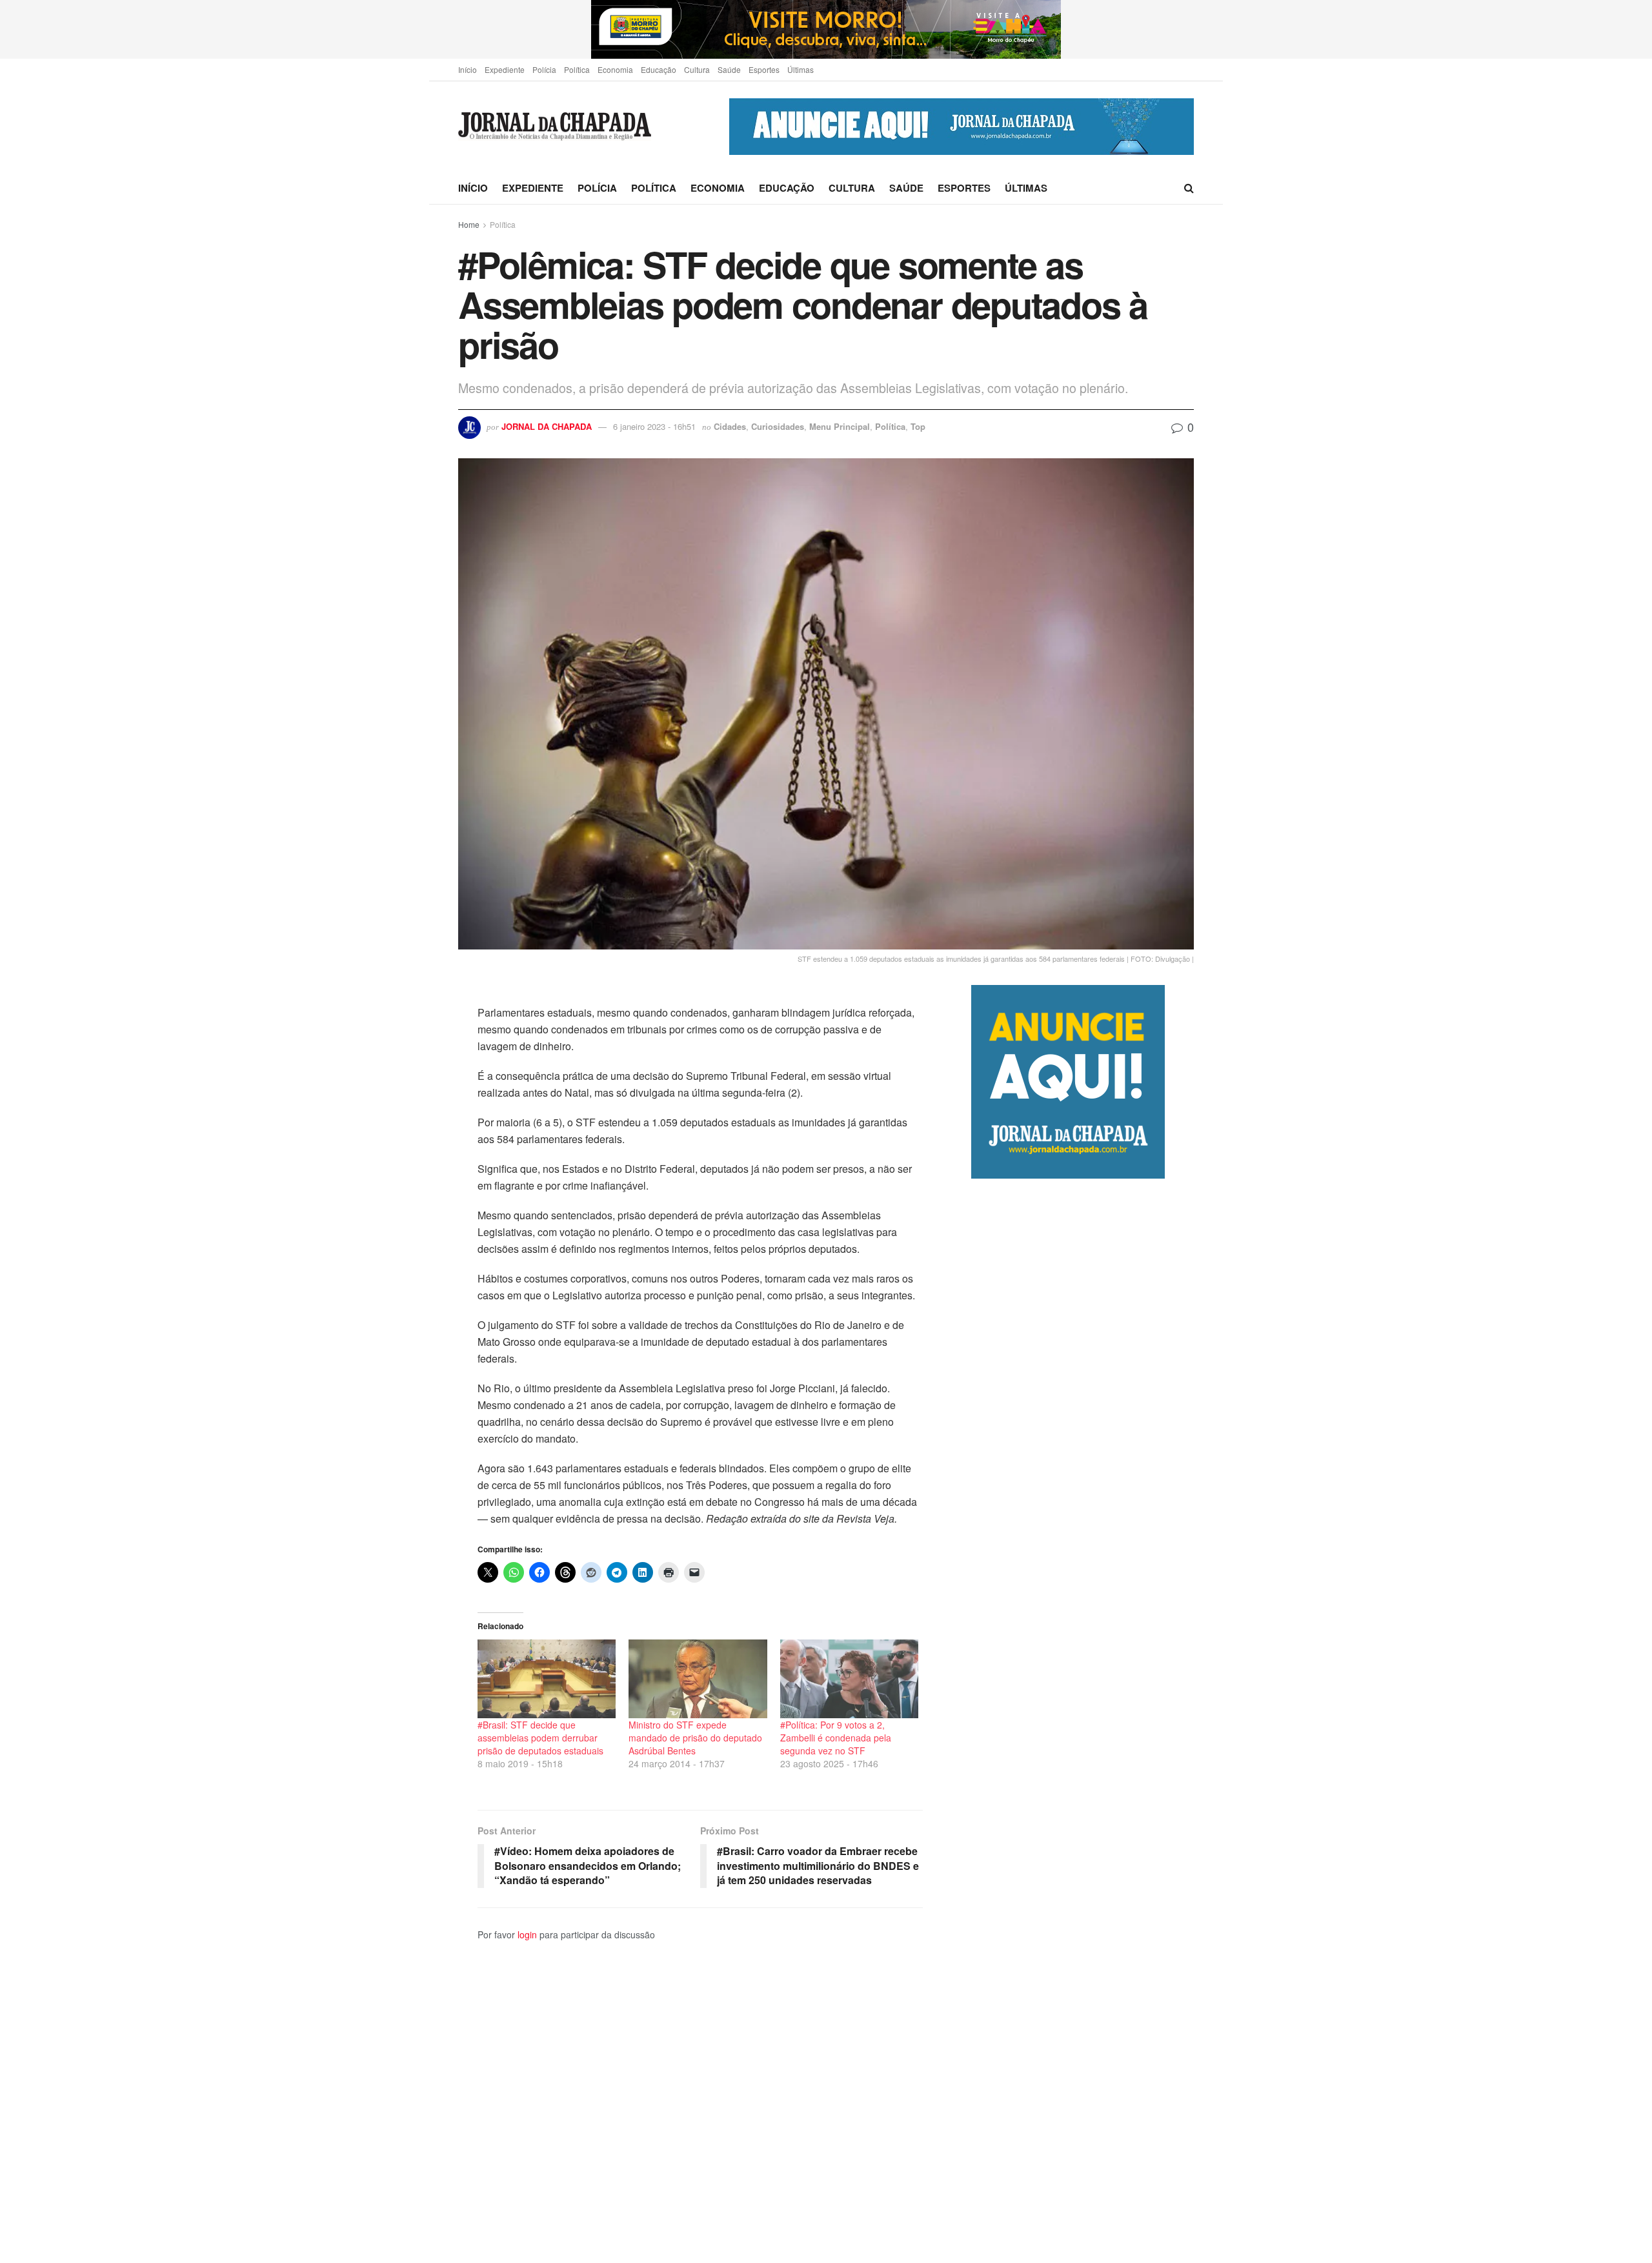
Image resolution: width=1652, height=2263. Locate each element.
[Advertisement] (1083, 1720)
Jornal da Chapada (547, 426)
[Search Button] (1189, 188)
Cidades (730, 426)
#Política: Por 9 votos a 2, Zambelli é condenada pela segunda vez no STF (836, 1738)
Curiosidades (778, 426)
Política (577, 69)
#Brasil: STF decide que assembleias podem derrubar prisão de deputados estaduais (540, 1738)
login (527, 1934)
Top (918, 426)
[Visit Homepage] (555, 127)
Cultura (697, 69)
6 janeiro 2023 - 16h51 (654, 426)
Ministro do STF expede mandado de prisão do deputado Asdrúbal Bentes (695, 1738)
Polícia (544, 69)
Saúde (729, 69)
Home (469, 224)
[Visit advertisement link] (826, 29)
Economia (615, 69)
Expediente (505, 69)
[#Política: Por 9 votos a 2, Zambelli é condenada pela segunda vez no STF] (849, 1679)
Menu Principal (840, 426)
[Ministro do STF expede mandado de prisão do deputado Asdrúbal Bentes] (698, 1679)
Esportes (764, 69)
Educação (659, 69)
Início (468, 69)
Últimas (801, 69)
